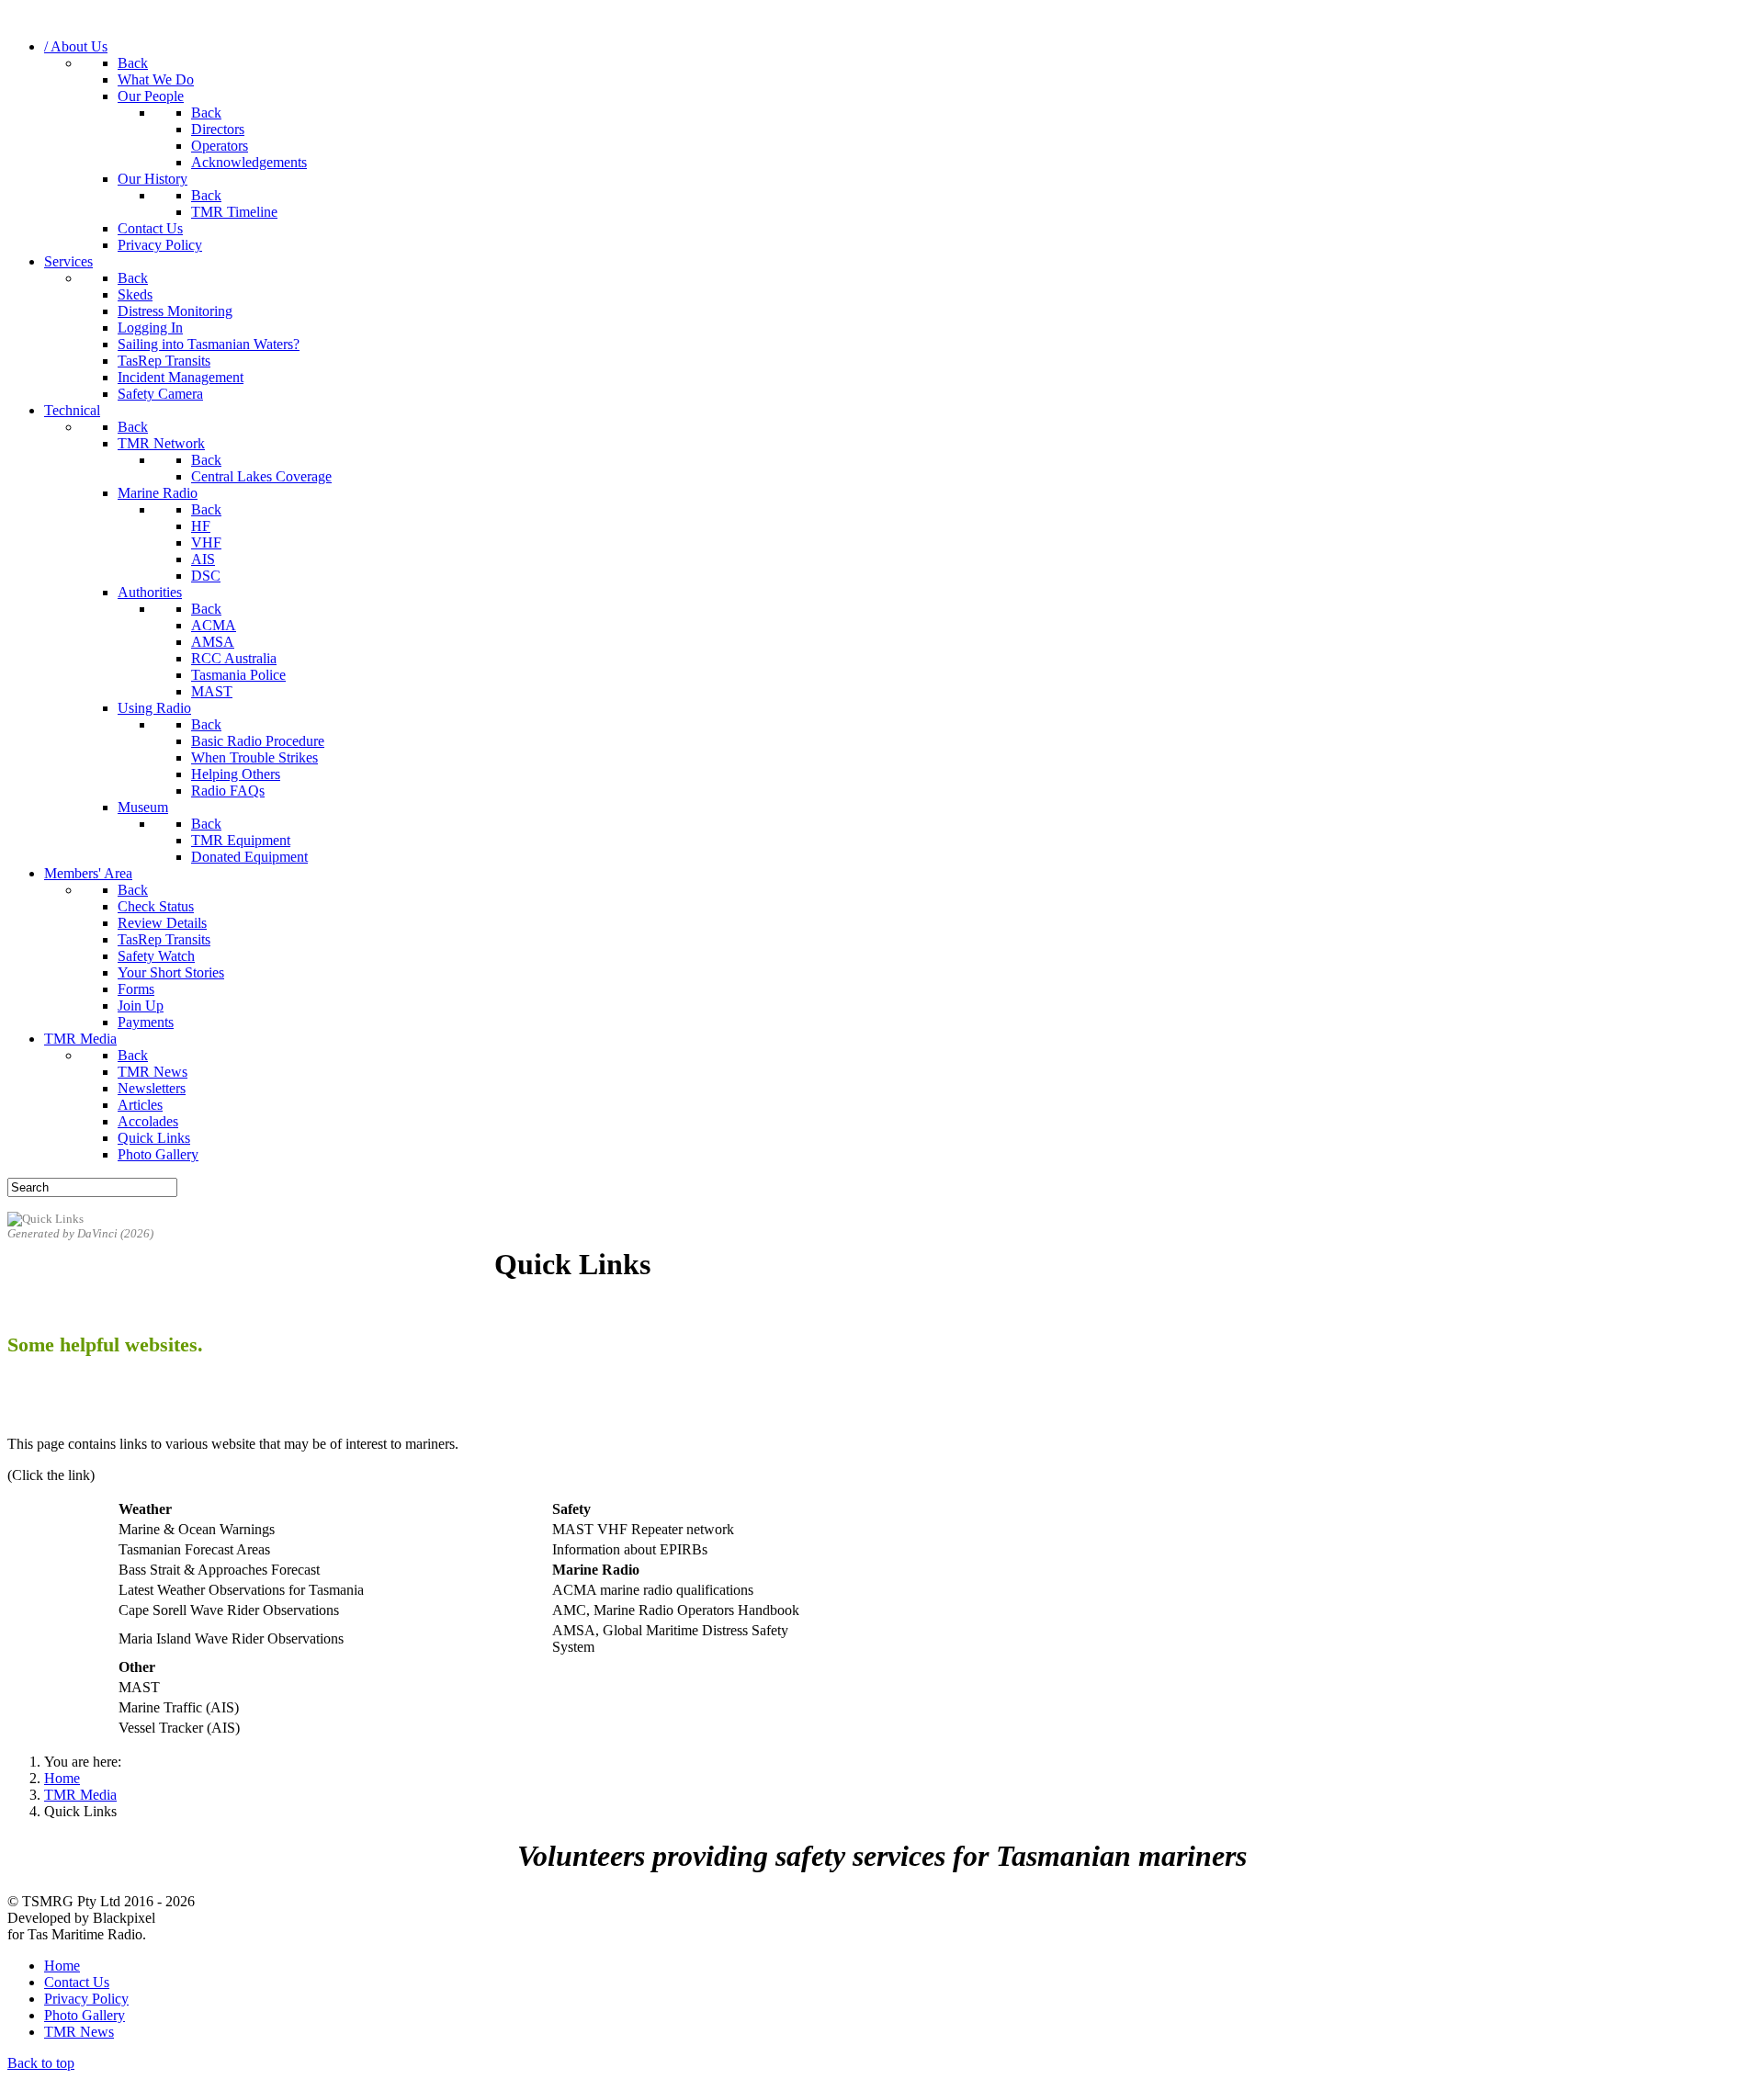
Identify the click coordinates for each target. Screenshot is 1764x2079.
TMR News (79, 2032)
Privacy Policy (86, 1999)
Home (62, 1966)
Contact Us (77, 1982)
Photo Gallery (85, 2015)
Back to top (41, 2063)
